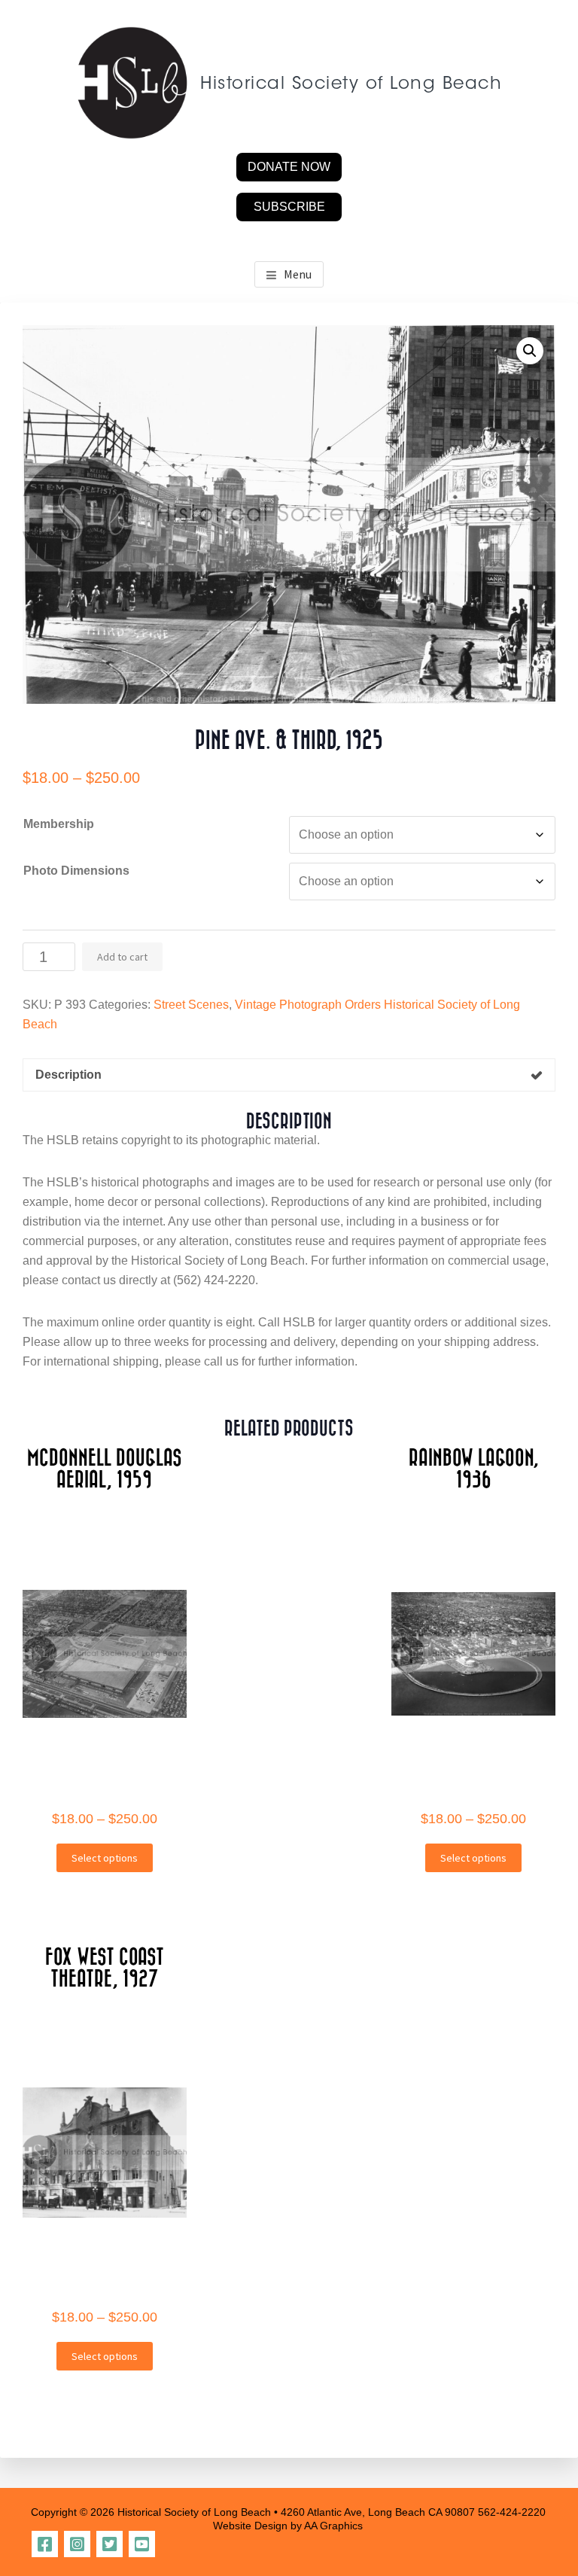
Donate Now (289, 167)
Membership (59, 824)
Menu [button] (298, 274)
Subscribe (289, 207)
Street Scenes (191, 1005)
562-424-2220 (512, 2512)
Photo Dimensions (76, 871)
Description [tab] (68, 1075)
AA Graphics (333, 2526)
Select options (105, 1858)
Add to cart (122, 957)
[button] (530, 351)
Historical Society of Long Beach (351, 85)
